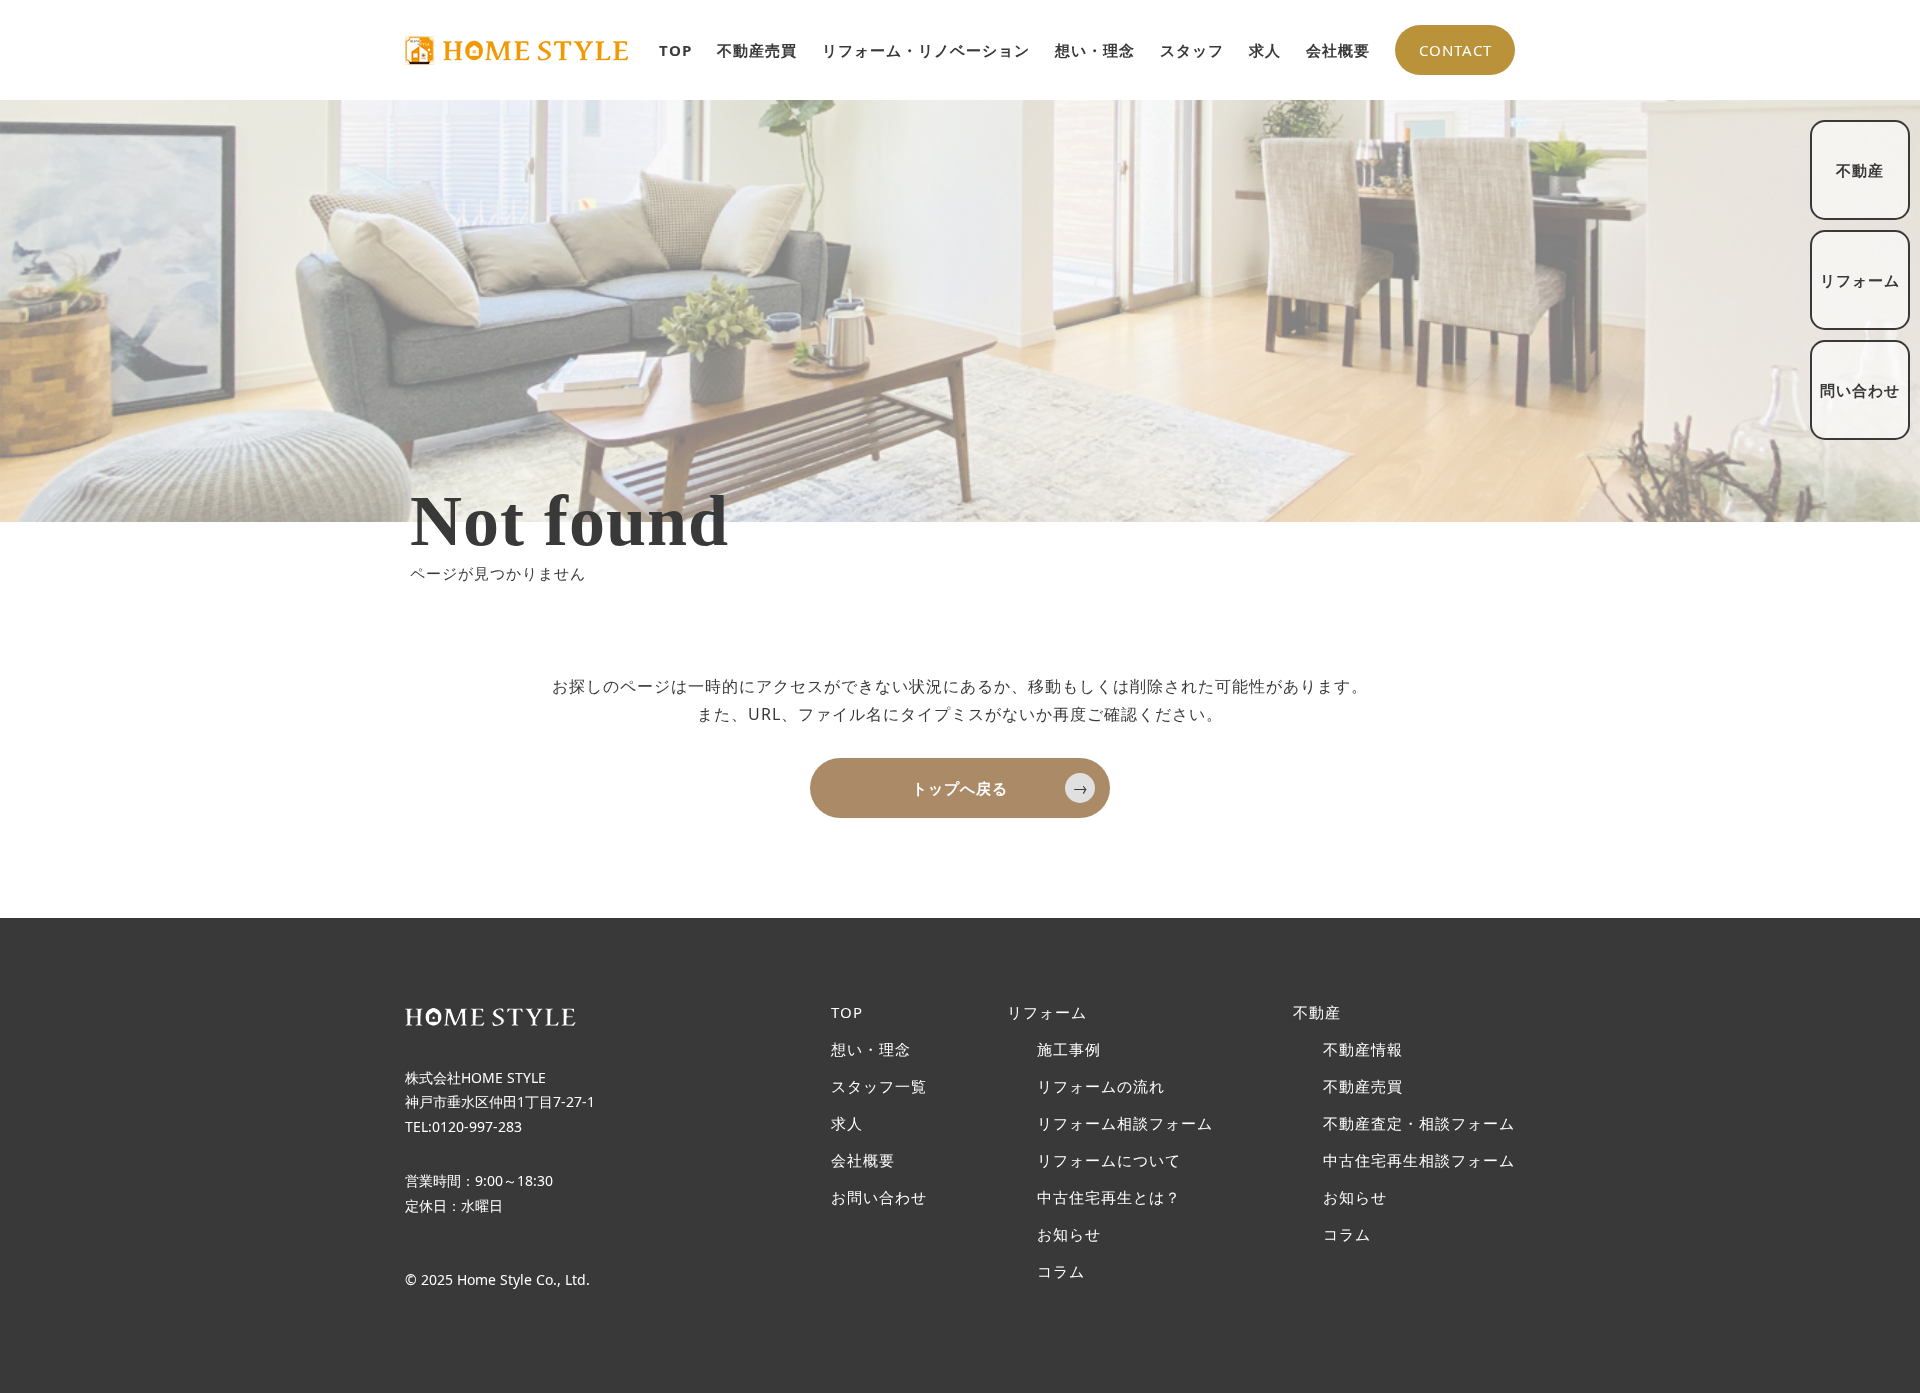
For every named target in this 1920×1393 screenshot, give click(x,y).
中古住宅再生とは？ (1109, 1197)
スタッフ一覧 (879, 1086)
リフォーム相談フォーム (1125, 1123)
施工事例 (1069, 1049)
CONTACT (1455, 50)
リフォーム (1047, 1012)
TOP (675, 50)
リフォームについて (1109, 1160)
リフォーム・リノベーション (926, 50)
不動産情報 (1363, 1049)
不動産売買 (757, 50)
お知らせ (1069, 1234)
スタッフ (1192, 50)
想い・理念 (1095, 50)
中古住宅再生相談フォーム (1419, 1160)
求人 (1265, 50)
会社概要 (1338, 50)
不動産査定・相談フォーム (1419, 1123)
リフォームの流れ (1101, 1086)
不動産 (1317, 1012)
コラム (1061, 1271)
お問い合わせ (879, 1197)
